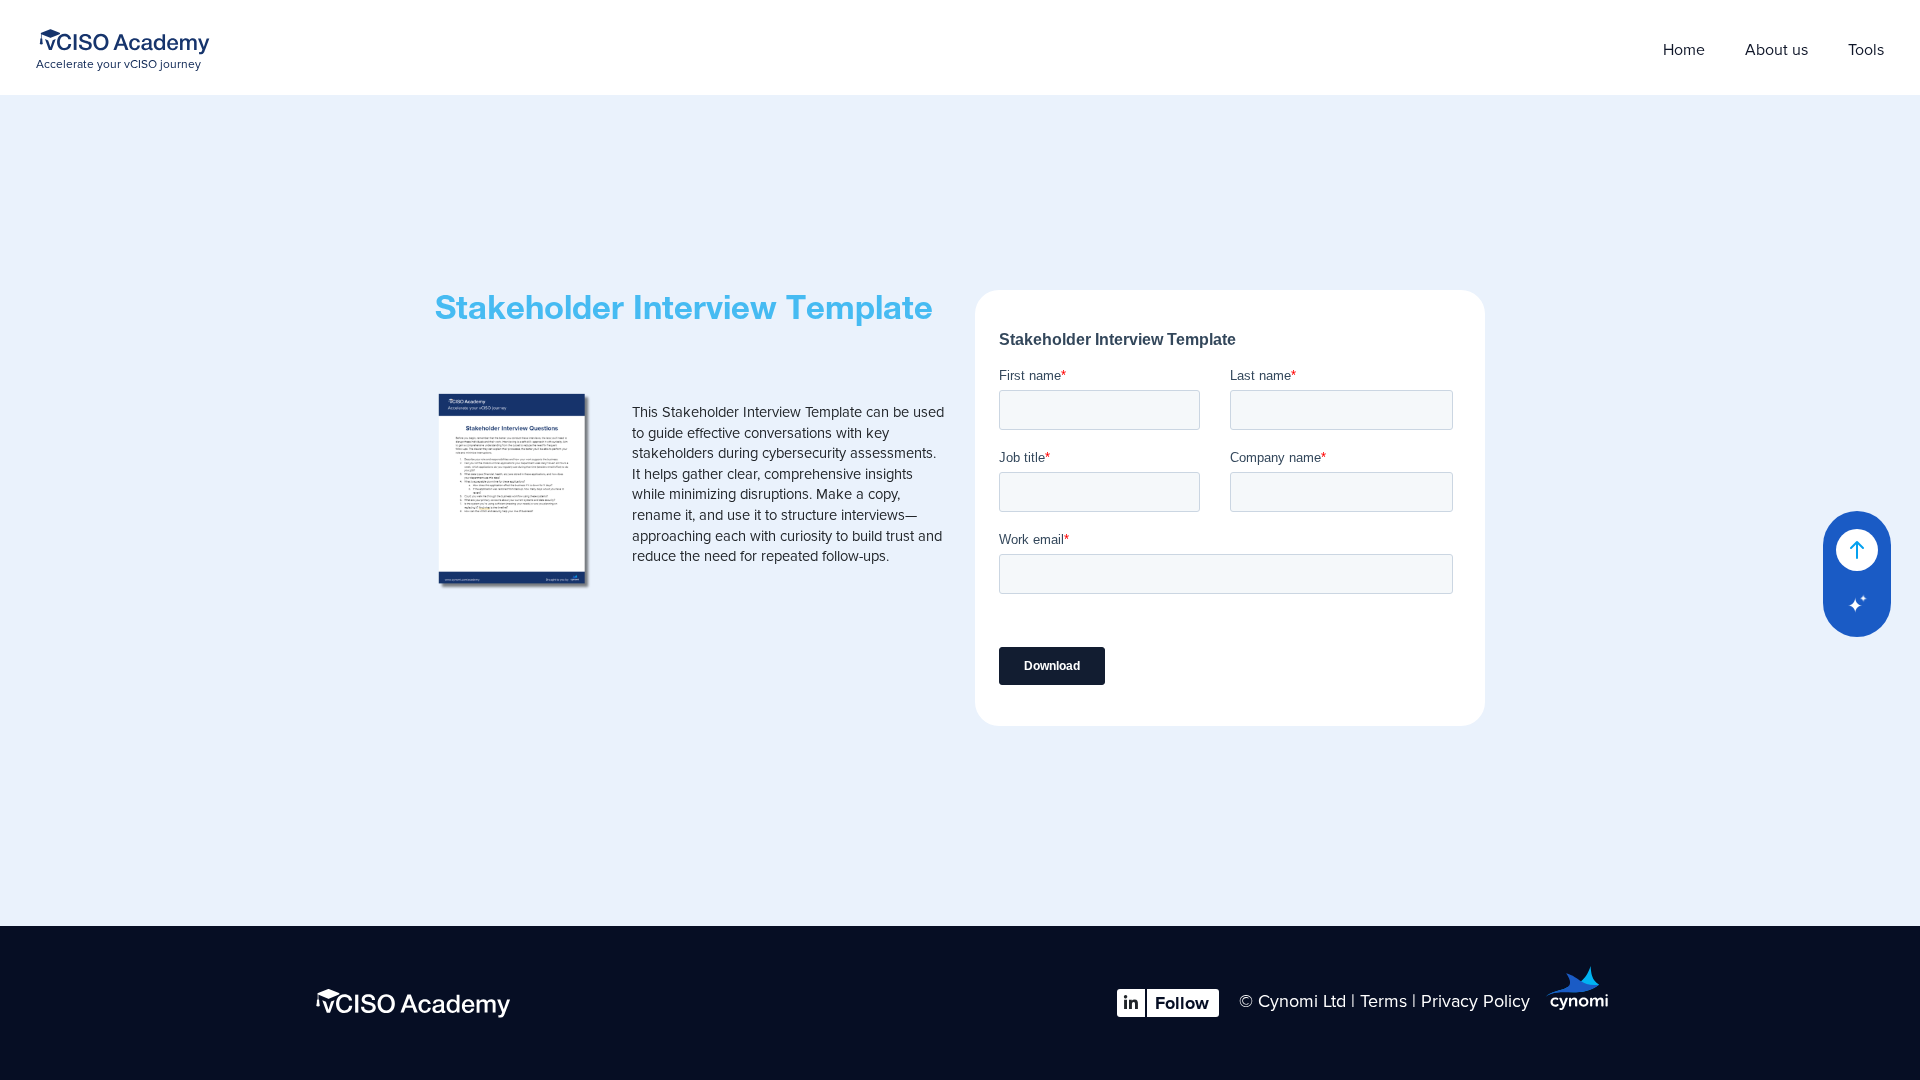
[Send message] (1857, 550)
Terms (1383, 1001)
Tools (1866, 50)
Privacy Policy (1483, 1001)
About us (1776, 50)
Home (1684, 50)
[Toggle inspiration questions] (1857, 604)
